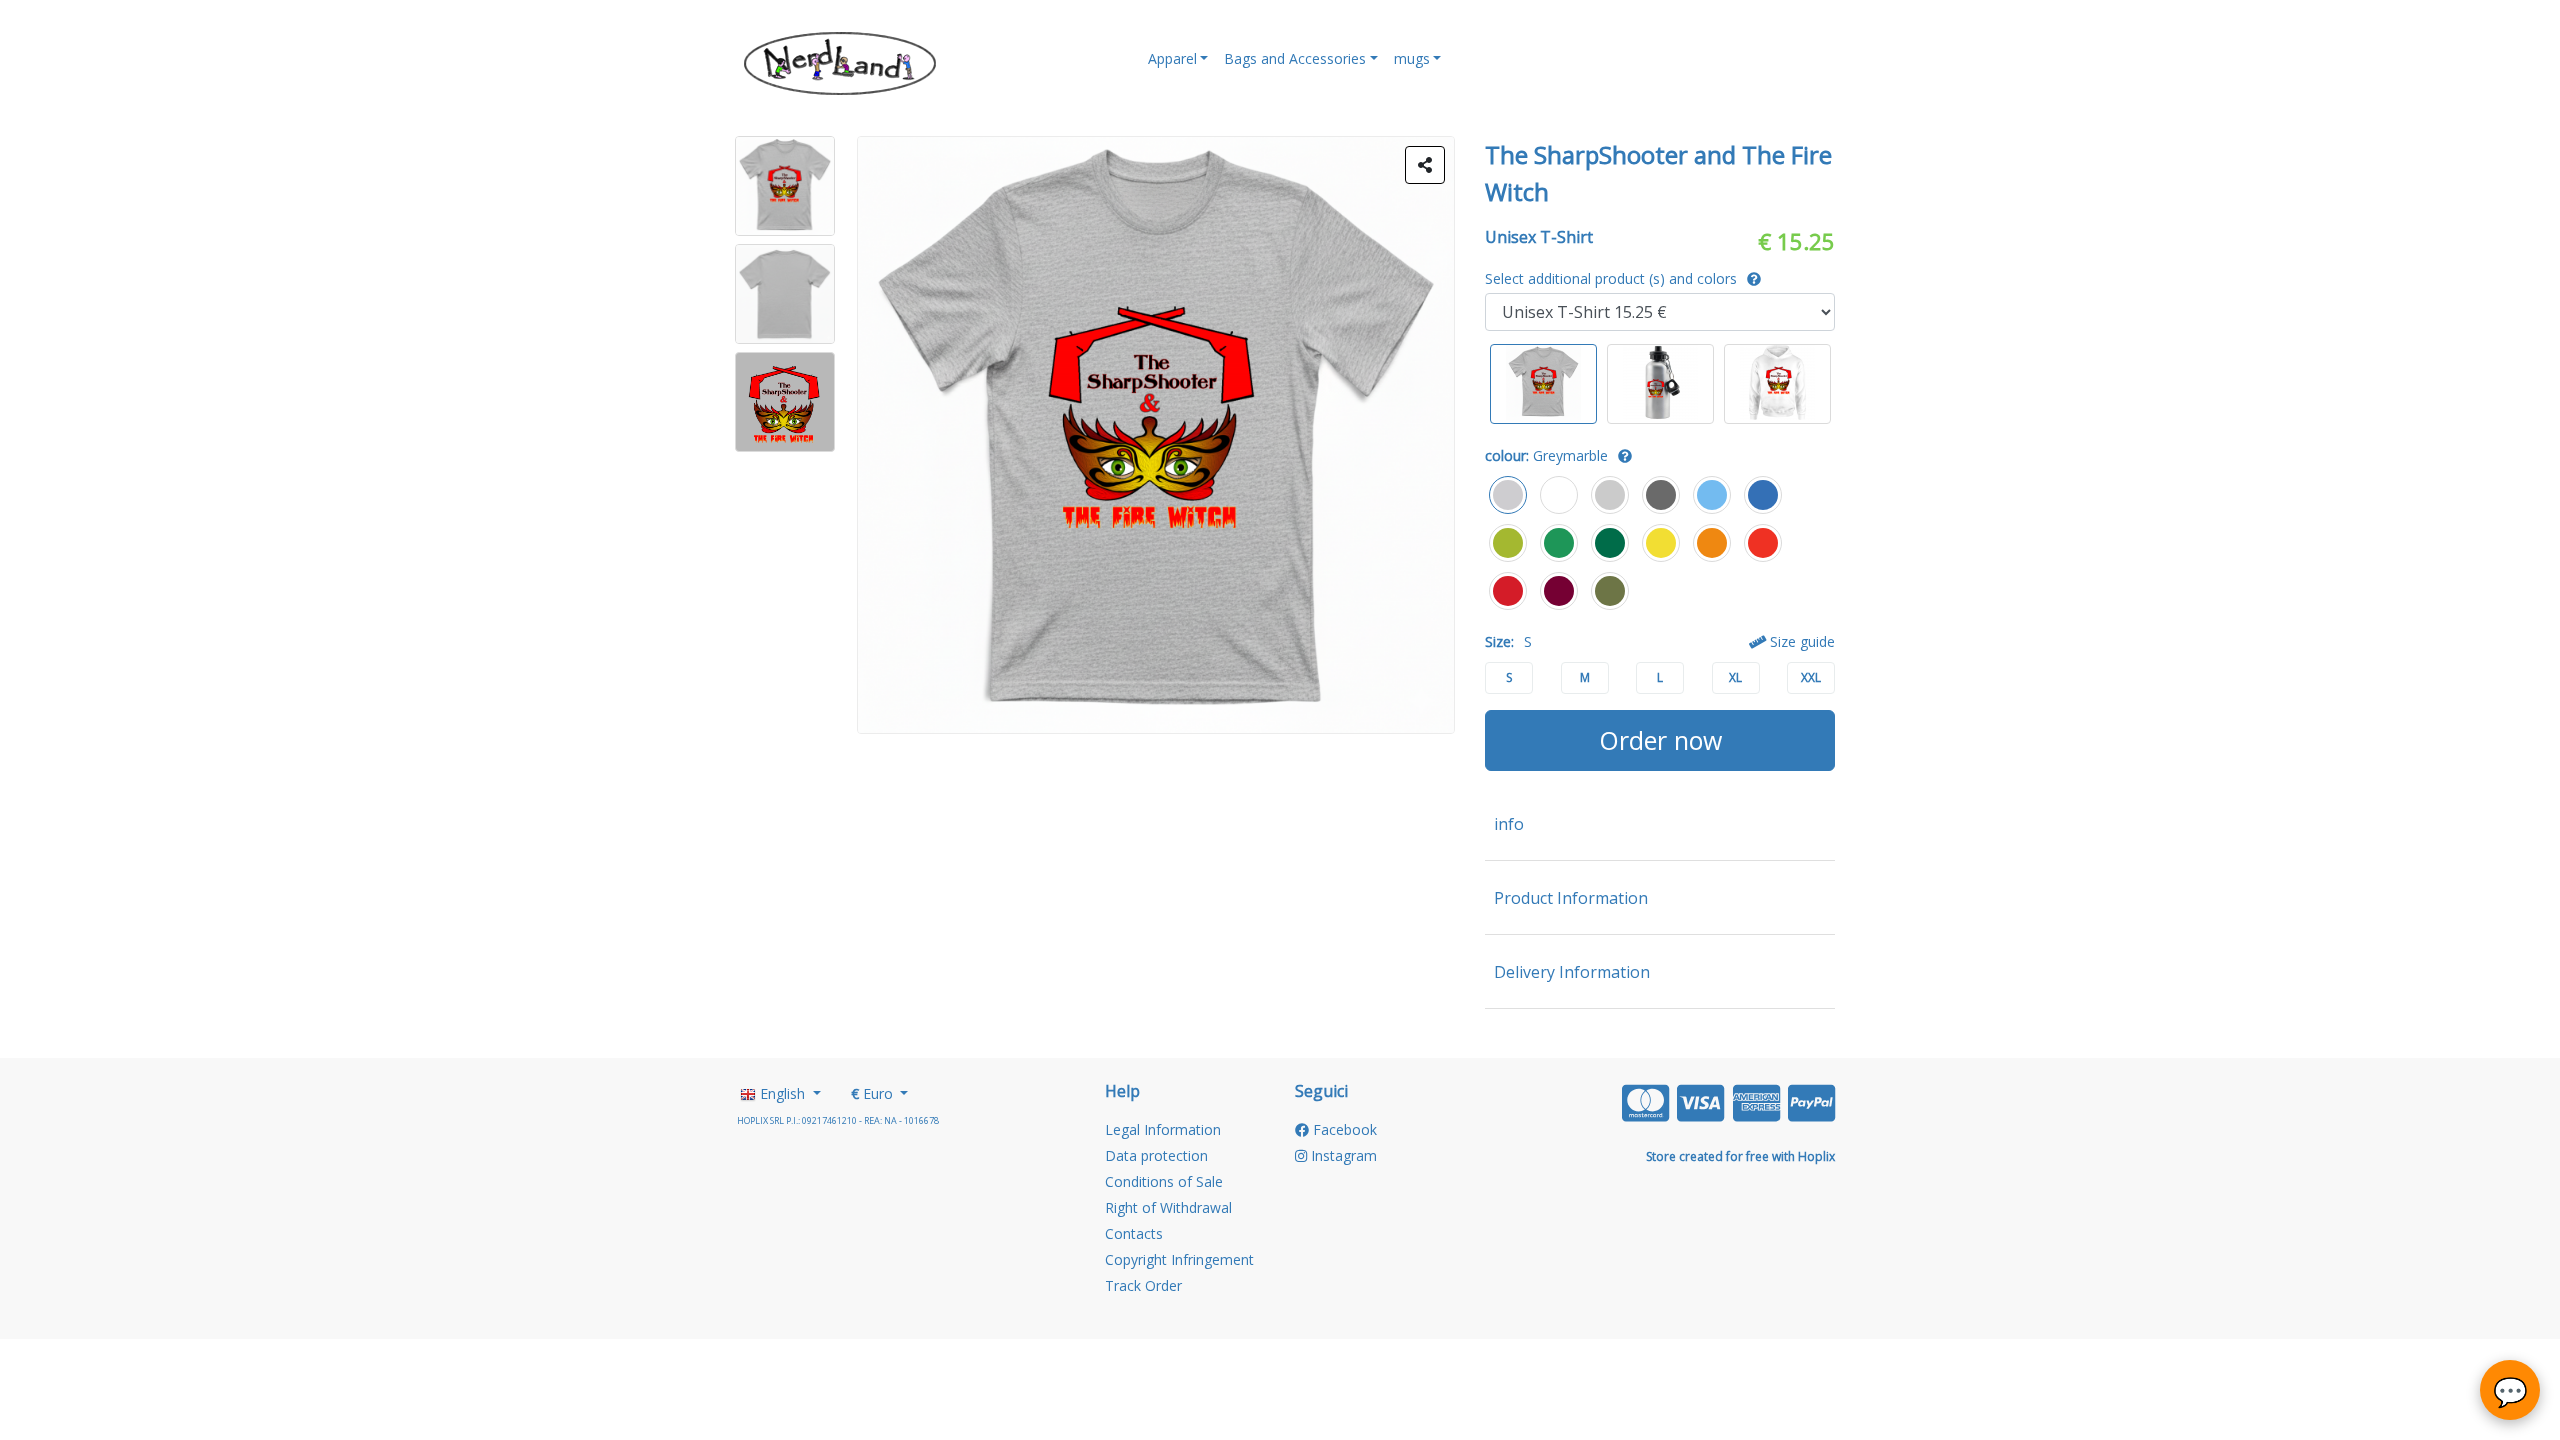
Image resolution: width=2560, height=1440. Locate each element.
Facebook (1343, 1129)
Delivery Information (1572, 972)
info (1509, 824)
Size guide (1800, 641)
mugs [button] (1412, 58)
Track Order (1143, 1285)
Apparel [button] (1172, 58)
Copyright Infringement (1179, 1259)
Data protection (1156, 1155)
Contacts (1134, 1233)
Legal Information (1163, 1129)
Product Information (1571, 898)
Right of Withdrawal (1168, 1207)
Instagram (1342, 1155)
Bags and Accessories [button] (1295, 58)
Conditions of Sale (1164, 1181)
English (782, 1093)
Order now (1660, 740)
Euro (874, 1093)
